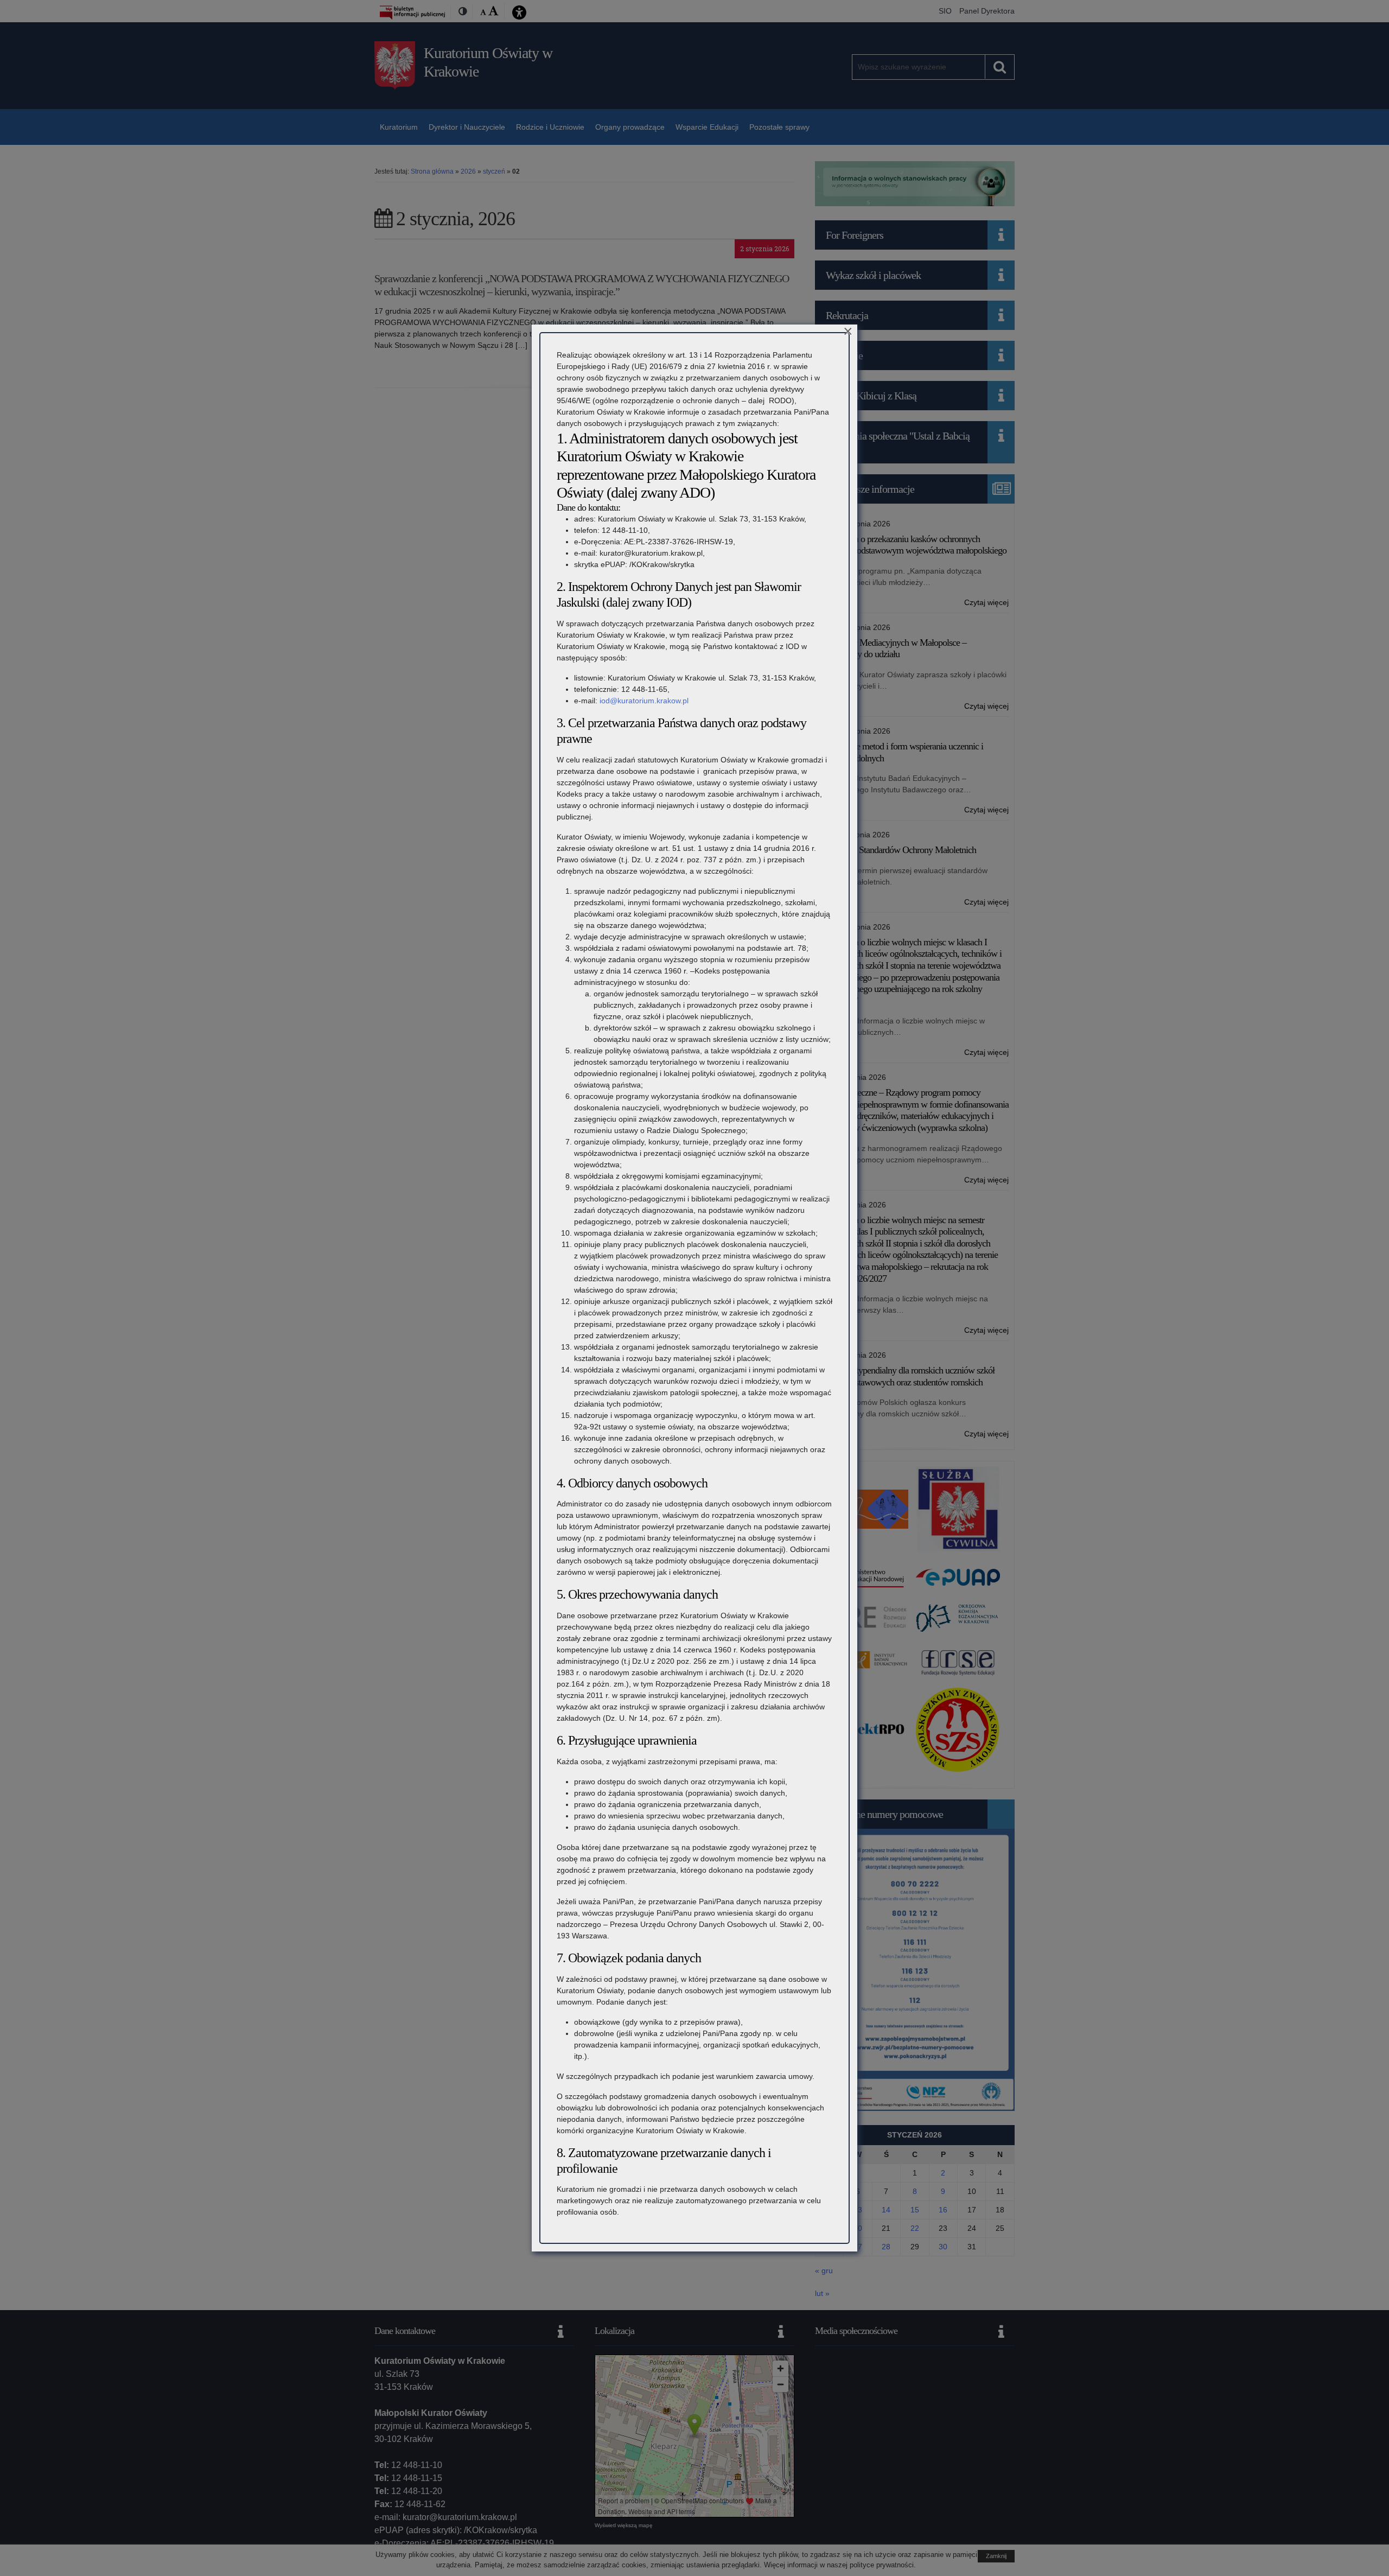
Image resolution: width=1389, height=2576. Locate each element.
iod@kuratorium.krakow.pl (644, 701)
